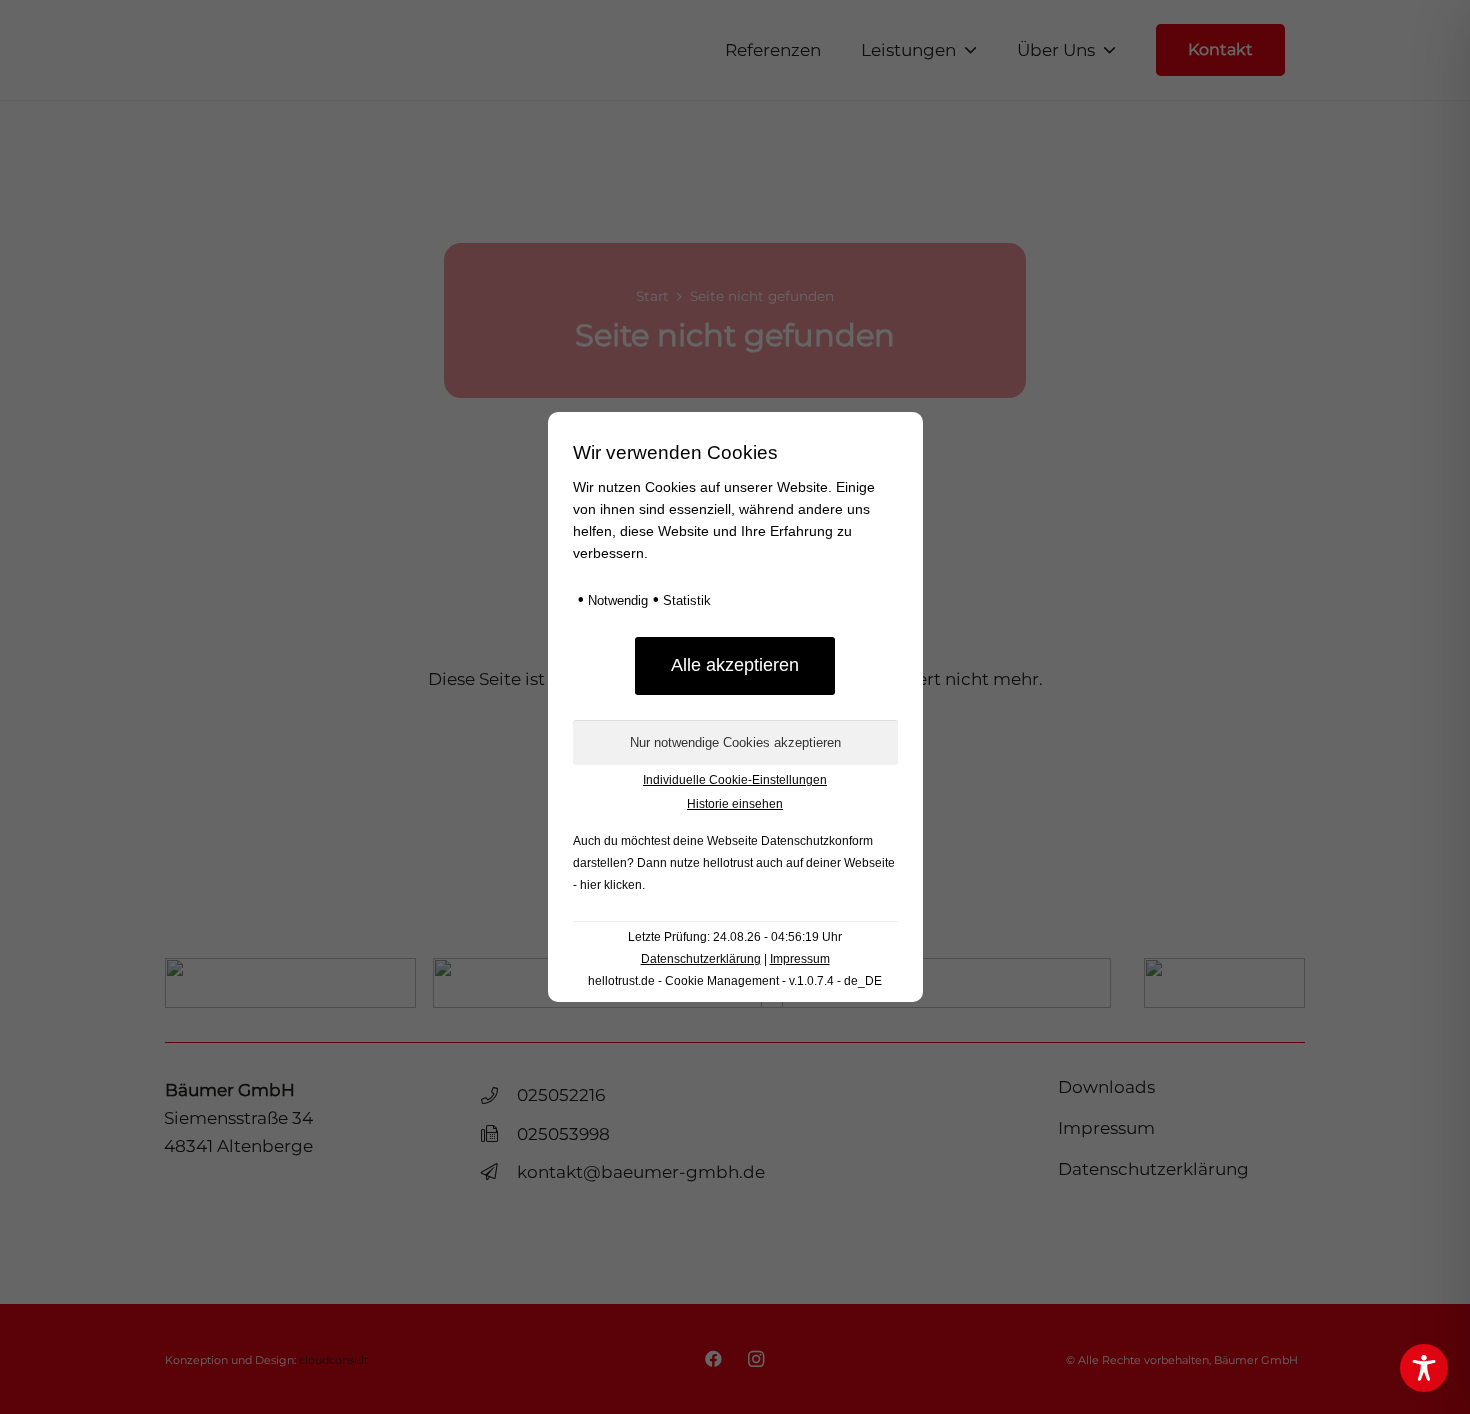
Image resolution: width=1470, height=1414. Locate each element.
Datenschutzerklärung (701, 959)
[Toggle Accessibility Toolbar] (1424, 1368)
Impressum (800, 959)
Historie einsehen (735, 804)
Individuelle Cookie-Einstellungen (735, 780)
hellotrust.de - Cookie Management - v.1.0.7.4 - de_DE (735, 981)
